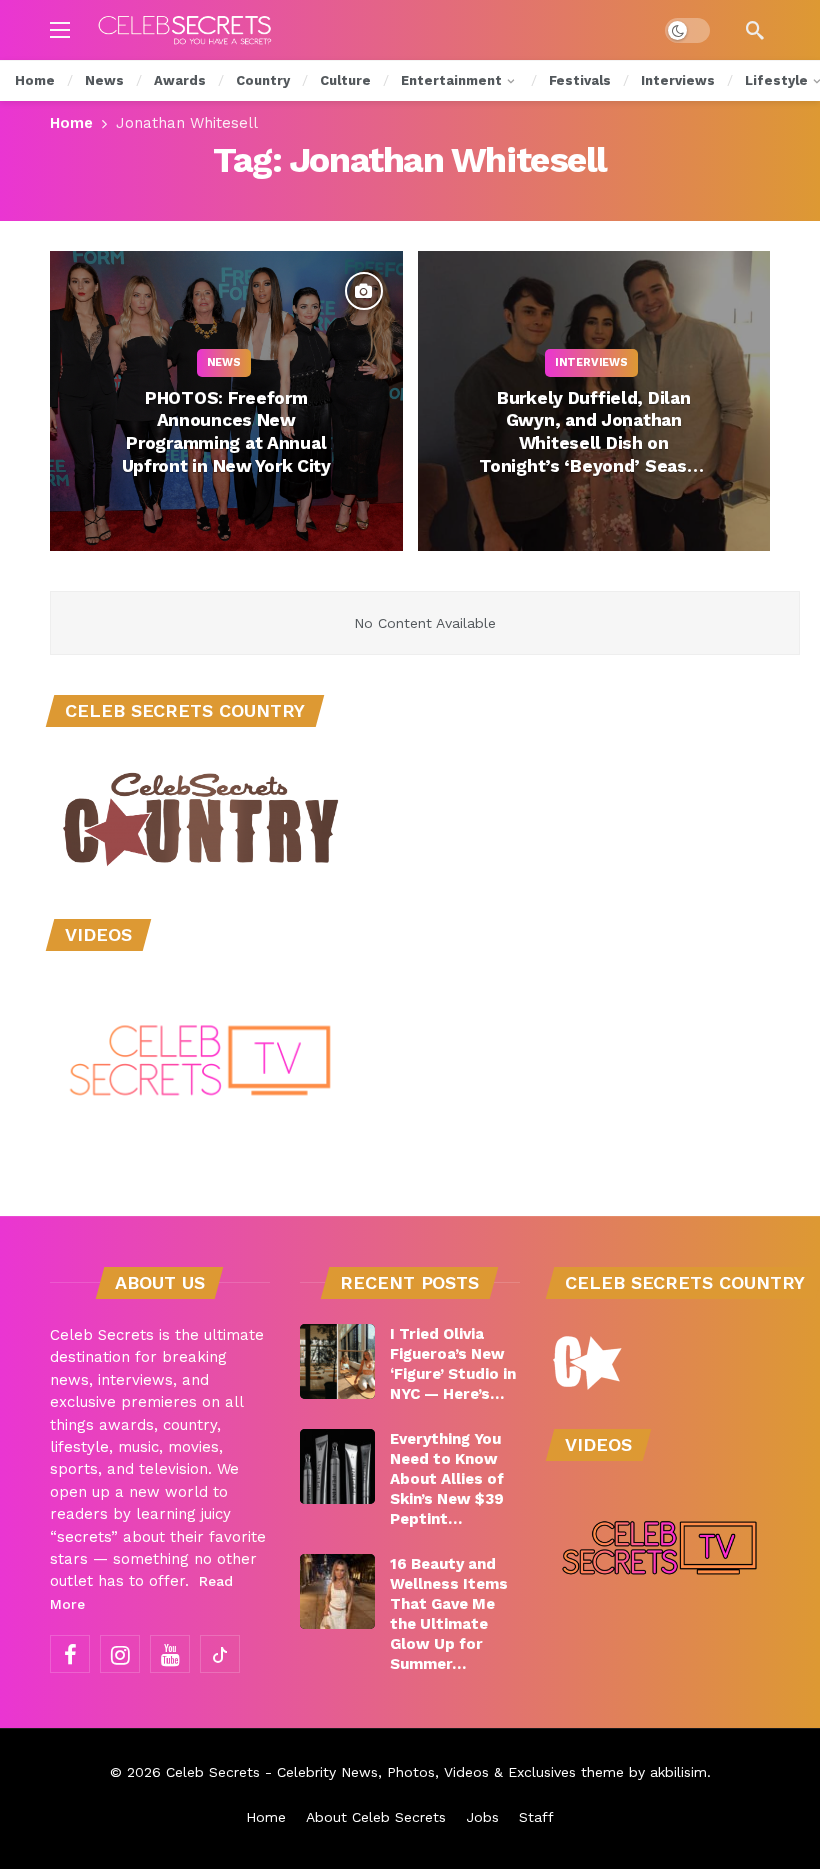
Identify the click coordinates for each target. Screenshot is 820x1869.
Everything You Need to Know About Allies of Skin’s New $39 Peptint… (447, 1479)
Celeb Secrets (213, 1772)
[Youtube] (170, 1654)
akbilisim (678, 1772)
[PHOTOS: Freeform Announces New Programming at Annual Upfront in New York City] (226, 401)
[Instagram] (120, 1654)
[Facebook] (70, 1654)
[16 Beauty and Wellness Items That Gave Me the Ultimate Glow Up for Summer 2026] (337, 1591)
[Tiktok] (220, 1654)
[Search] (755, 30)
